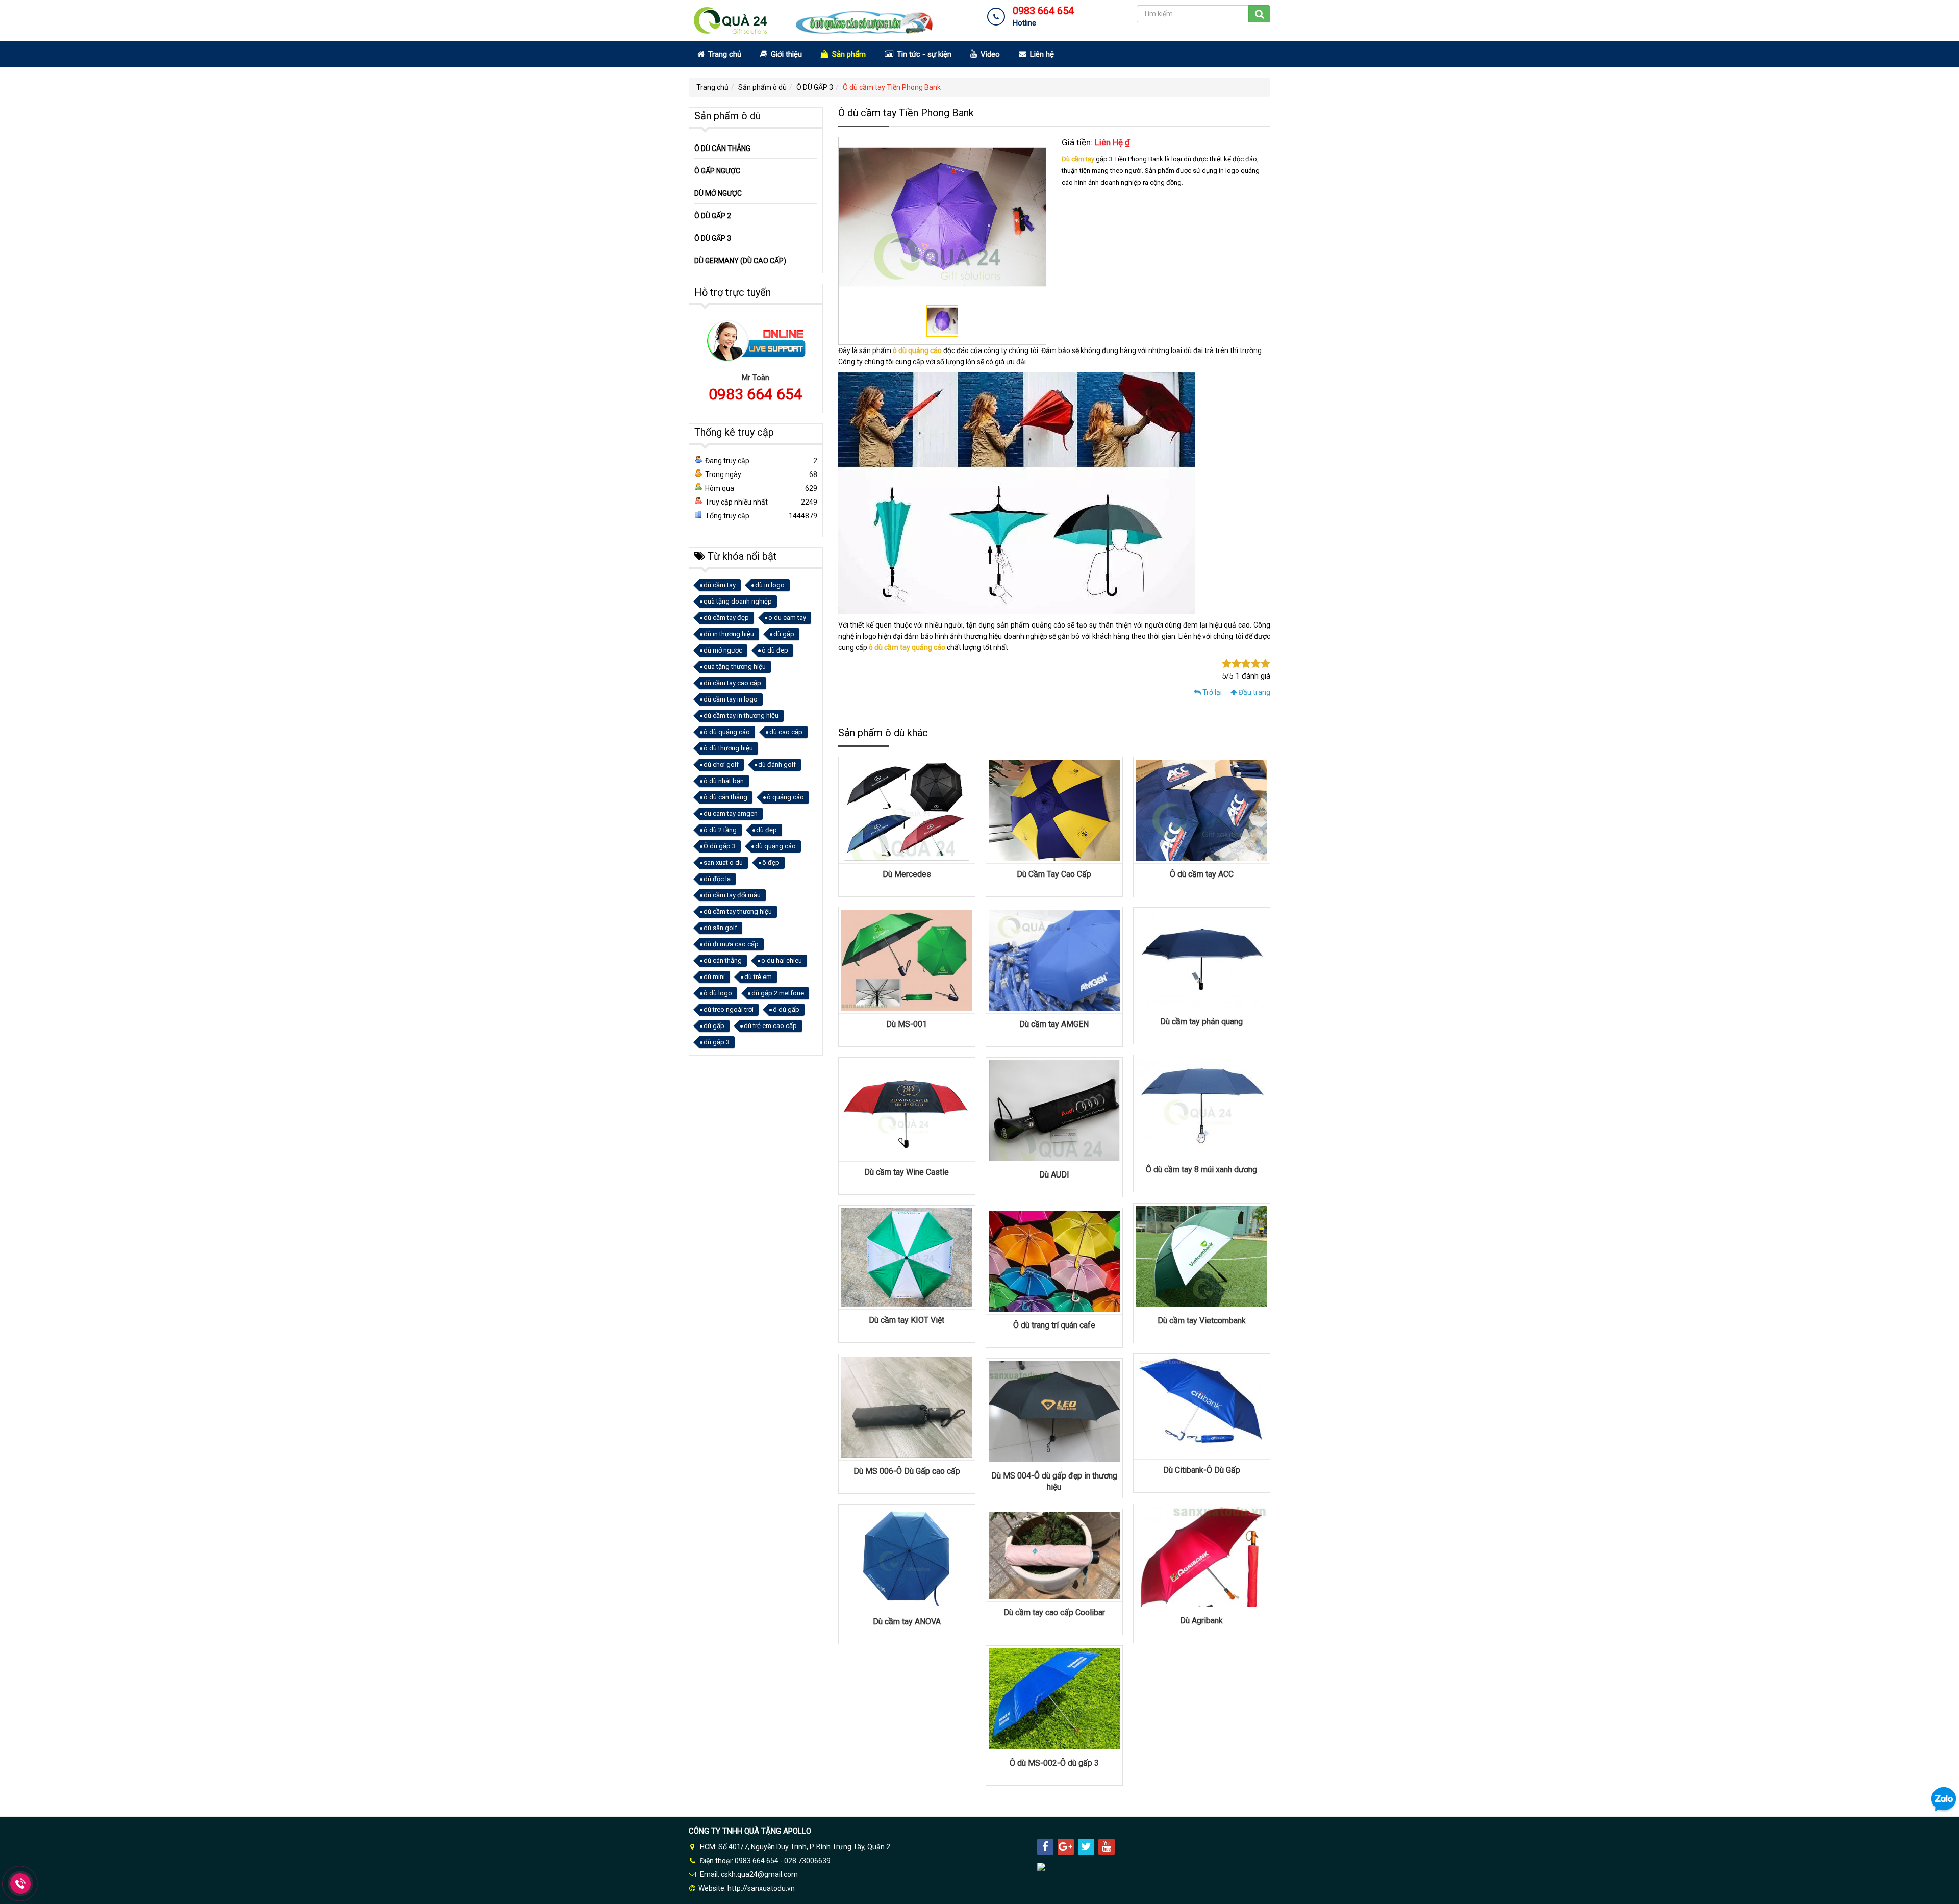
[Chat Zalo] (1944, 1799)
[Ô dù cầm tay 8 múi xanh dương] (1202, 1106)
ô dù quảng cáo (917, 350)
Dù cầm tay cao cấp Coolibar (1054, 1612)
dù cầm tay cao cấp (732, 683)
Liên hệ (1041, 54)
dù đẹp (767, 830)
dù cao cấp (786, 732)
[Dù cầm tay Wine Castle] (907, 1109)
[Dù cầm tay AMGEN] (1054, 960)
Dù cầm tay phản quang (1201, 1022)
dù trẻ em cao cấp (770, 1026)
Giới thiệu (785, 54)
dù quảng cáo (775, 846)
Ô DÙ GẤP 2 (713, 216)
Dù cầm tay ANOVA (907, 1622)
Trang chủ (724, 54)
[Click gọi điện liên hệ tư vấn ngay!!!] (21, 1883)
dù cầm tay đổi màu (732, 895)
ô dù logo (718, 993)
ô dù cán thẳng (725, 797)
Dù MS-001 (907, 1024)
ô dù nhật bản (724, 781)
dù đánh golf (777, 765)
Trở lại (1211, 692)
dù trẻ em (758, 977)
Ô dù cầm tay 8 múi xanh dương (1201, 1170)
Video (989, 54)
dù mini (714, 977)
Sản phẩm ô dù (762, 87)
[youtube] (1107, 1847)
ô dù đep (775, 650)
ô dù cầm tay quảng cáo (907, 647)
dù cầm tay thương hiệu (738, 911)
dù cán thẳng (723, 960)
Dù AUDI (1054, 1175)
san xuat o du (723, 862)
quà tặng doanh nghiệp (738, 601)
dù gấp (784, 634)
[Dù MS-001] (907, 960)
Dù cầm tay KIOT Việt (907, 1320)
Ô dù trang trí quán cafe (1054, 1325)
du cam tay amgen (731, 813)
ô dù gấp (786, 1009)
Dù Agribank (1201, 1621)
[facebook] (1045, 1847)
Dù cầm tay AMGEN (1054, 1024)
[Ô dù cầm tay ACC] (1202, 810)
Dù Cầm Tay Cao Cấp (1054, 874)
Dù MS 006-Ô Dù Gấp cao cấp (907, 1471)
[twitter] (1086, 1847)
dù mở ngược (723, 650)
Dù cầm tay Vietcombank (1202, 1321)
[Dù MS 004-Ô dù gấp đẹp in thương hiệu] (1054, 1411)
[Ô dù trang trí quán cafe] (1054, 1261)
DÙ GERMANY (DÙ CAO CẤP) (740, 261)
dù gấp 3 (717, 1042)
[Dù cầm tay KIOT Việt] (907, 1257)
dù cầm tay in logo (731, 699)
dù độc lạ (717, 879)
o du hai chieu (782, 960)
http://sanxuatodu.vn (761, 1888)
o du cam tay (787, 618)
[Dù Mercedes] (907, 810)
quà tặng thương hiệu (735, 667)
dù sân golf (720, 928)
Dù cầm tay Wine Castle (907, 1172)
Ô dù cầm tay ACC (1202, 874)
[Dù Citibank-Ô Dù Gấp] (1202, 1406)
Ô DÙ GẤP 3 (815, 87)
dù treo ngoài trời (729, 1009)
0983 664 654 (756, 394)
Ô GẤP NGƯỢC (717, 171)
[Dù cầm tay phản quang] (1202, 959)
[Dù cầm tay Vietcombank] (1202, 1256)
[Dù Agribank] (1202, 1556)
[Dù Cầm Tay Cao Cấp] (1054, 810)
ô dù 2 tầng (720, 830)
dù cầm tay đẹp (726, 618)
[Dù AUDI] (1054, 1110)
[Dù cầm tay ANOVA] (907, 1557)
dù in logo (770, 585)
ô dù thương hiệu (728, 748)
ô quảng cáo (785, 797)
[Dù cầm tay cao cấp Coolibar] (1054, 1555)
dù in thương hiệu (729, 634)
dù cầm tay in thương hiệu (741, 716)
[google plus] (1066, 1847)
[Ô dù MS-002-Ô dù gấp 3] (1054, 1698)
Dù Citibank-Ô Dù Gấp (1202, 1470)
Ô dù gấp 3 (720, 846)
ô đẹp (771, 862)
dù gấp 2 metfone (778, 993)
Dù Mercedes (907, 874)
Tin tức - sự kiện (923, 54)
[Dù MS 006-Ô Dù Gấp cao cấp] (907, 1407)
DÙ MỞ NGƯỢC (718, 193)
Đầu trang (1254, 692)
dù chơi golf (721, 765)
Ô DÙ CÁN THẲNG (722, 148)
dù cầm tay (720, 585)
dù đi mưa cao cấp (731, 944)
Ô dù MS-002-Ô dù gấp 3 (1054, 1763)
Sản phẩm (848, 54)
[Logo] (819, 20)
